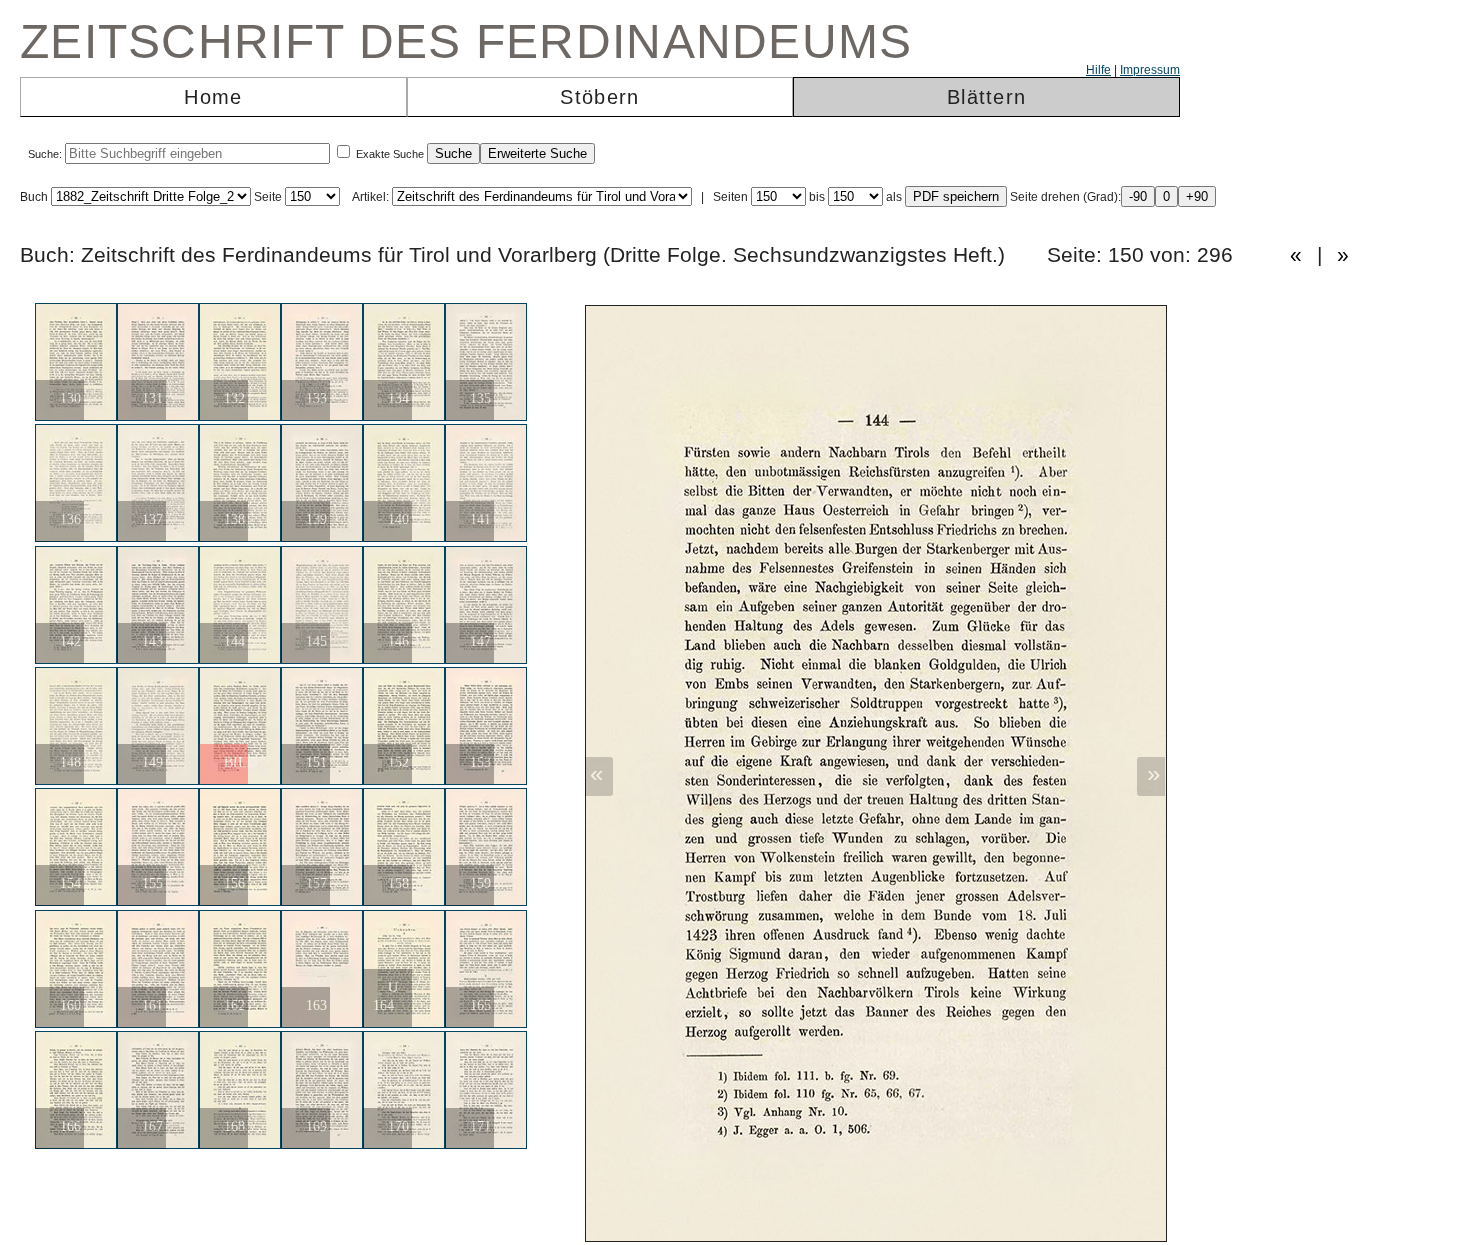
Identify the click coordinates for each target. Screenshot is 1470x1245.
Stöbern (599, 97)
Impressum (1150, 70)
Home (213, 97)
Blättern (986, 97)
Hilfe (1098, 70)
